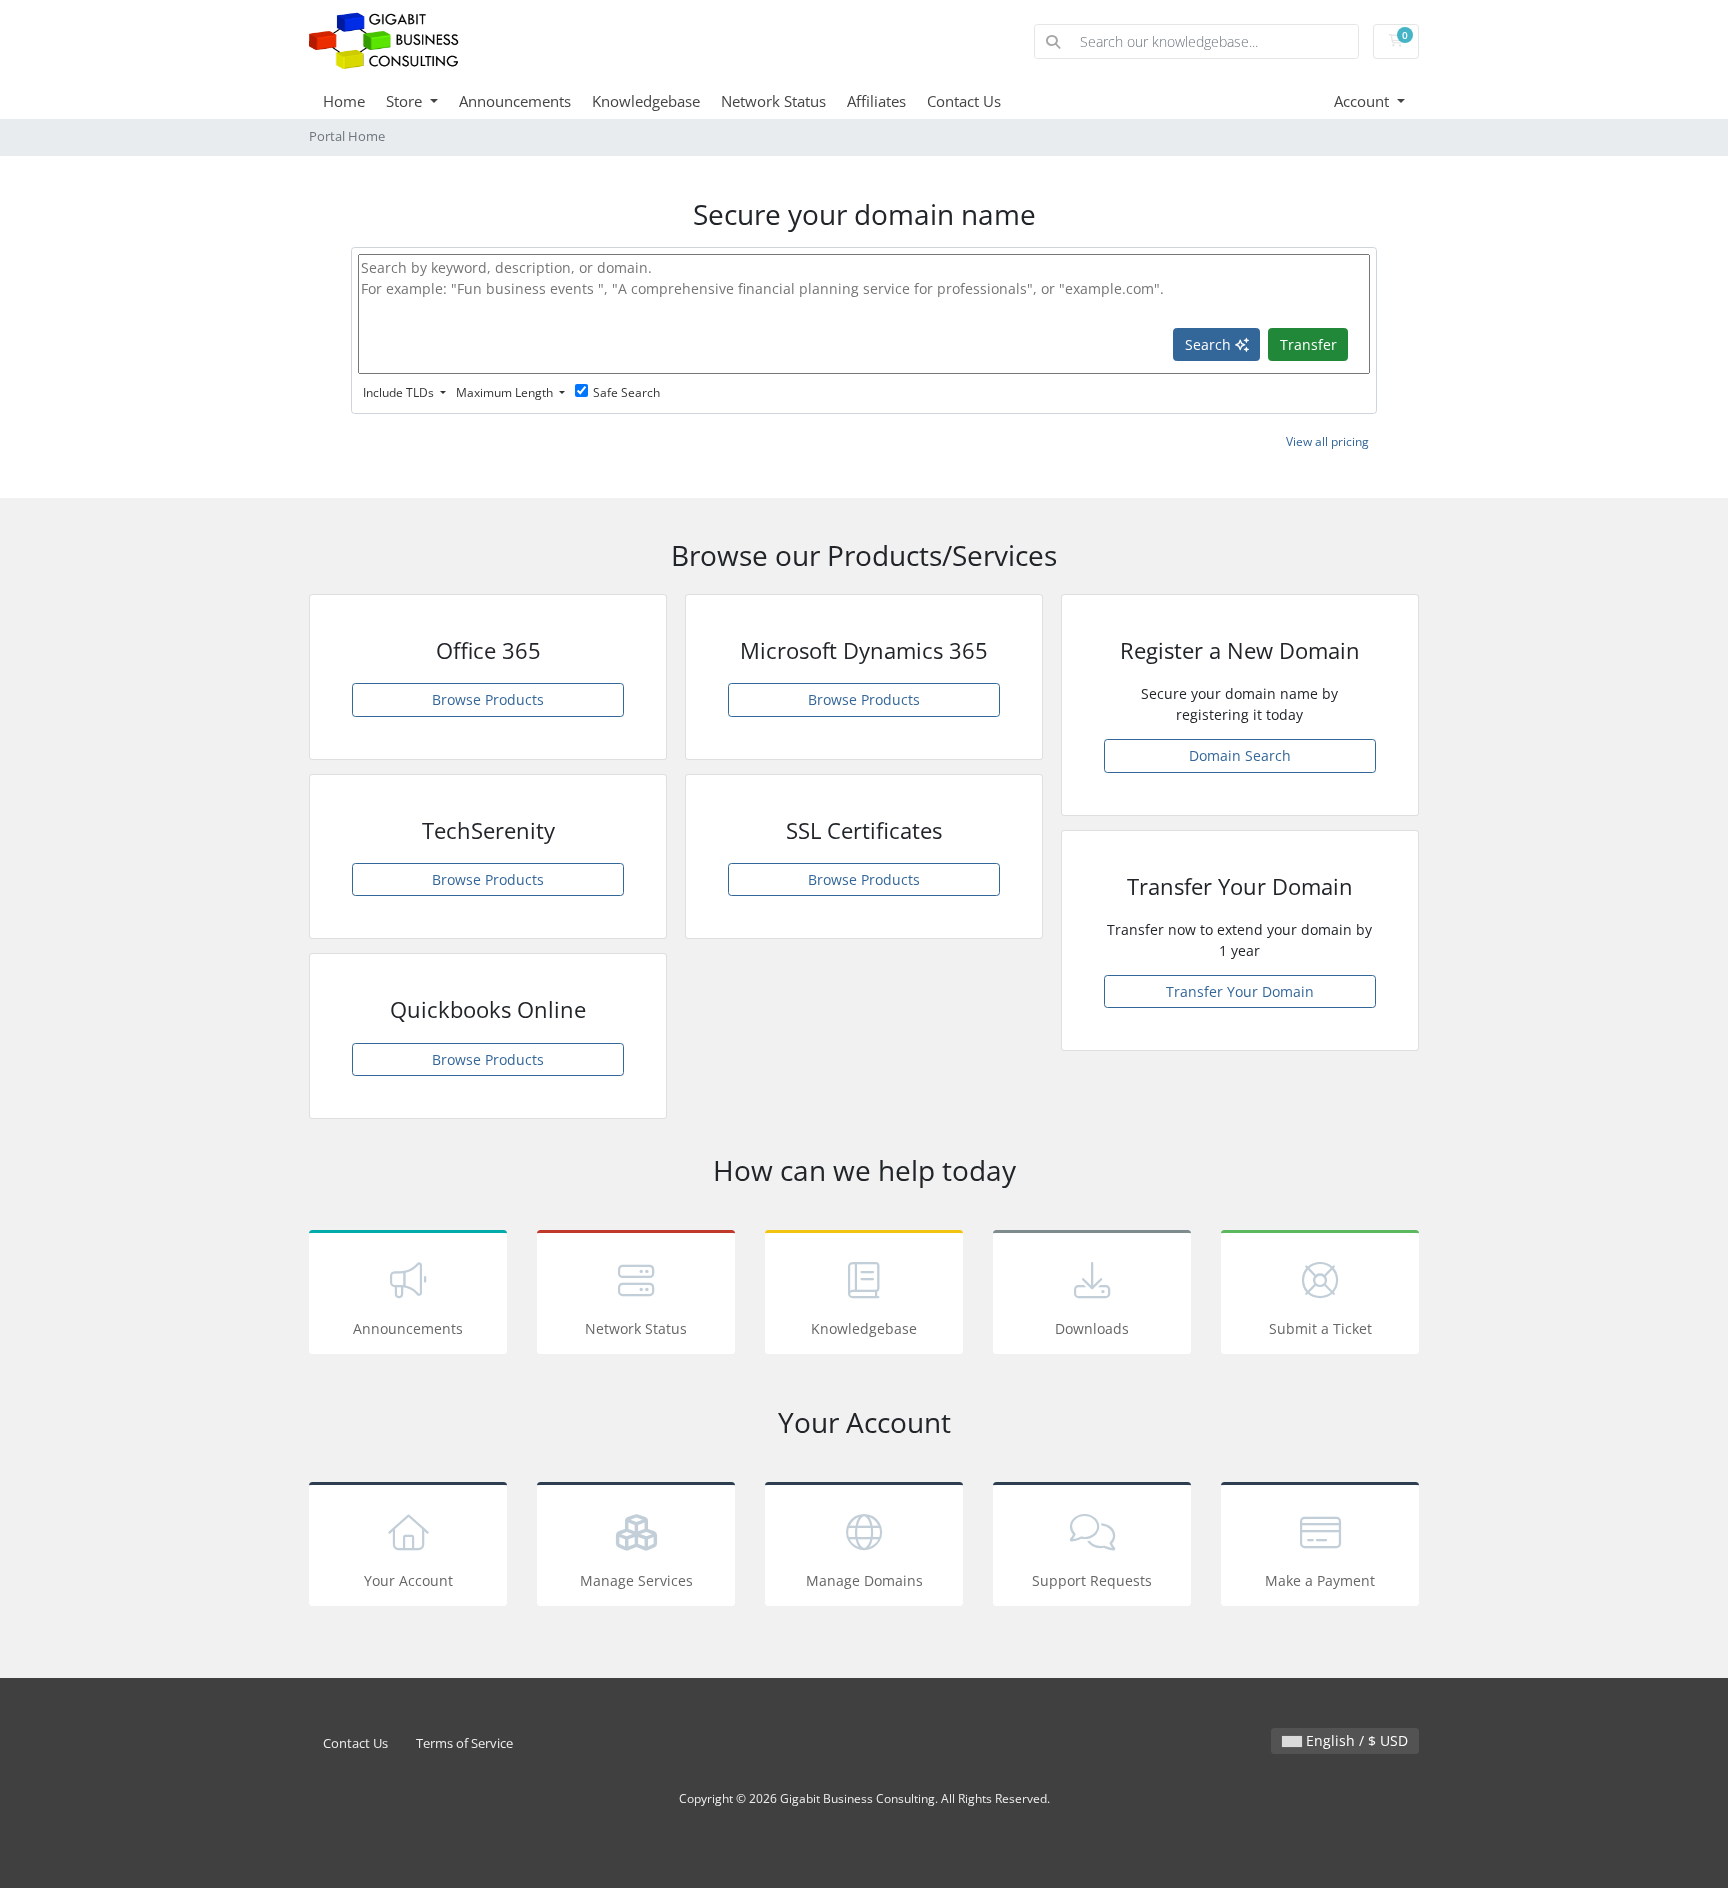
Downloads (1092, 1328)
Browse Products (488, 699)
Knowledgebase (646, 101)
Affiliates (876, 101)
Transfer (1308, 344)
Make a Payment (1320, 1580)
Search (1210, 344)
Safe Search (626, 392)
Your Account (408, 1580)
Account (1363, 101)
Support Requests (1092, 1580)
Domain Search (1240, 755)
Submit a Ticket (1320, 1328)
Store (406, 101)
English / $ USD (1355, 1740)
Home (344, 101)
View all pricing (1327, 441)
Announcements (515, 101)
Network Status (773, 101)
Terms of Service (464, 1743)
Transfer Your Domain (1240, 991)
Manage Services (636, 1580)
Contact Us (964, 101)
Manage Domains (864, 1580)
